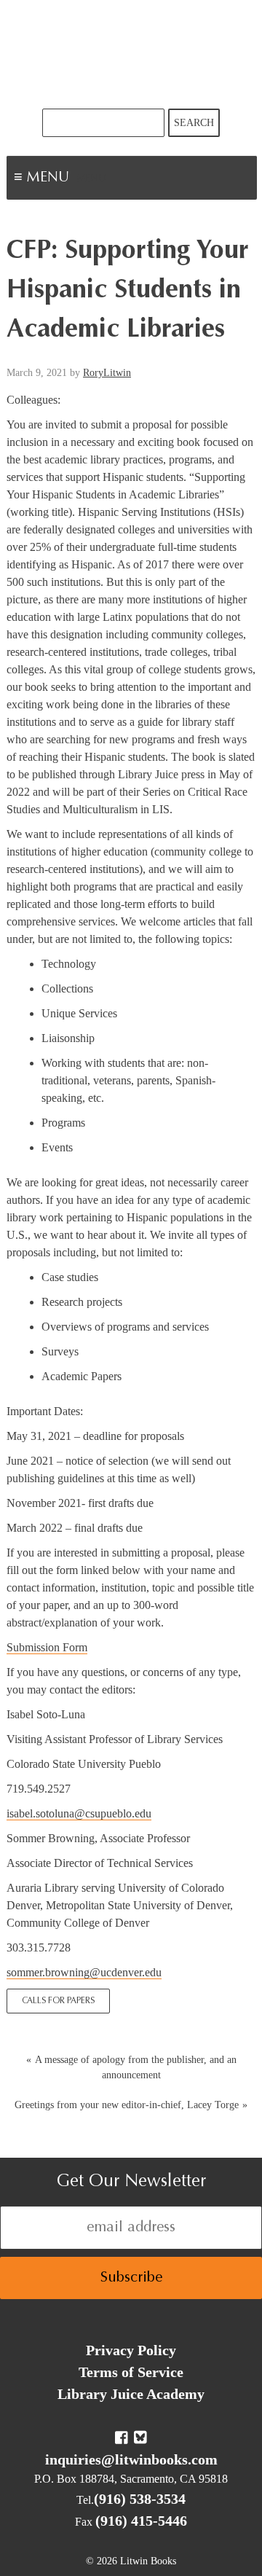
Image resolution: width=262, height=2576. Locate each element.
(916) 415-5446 (141, 2521)
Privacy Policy (131, 2350)
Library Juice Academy (131, 2394)
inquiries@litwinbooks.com (131, 2459)
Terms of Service (131, 2372)
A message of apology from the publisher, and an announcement (136, 2067)
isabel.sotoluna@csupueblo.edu (79, 1813)
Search (194, 123)
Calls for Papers (58, 2001)
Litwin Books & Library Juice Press (131, 54)
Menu (92, 179)
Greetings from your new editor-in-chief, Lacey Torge (127, 2105)
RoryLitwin (107, 373)
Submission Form (47, 1647)
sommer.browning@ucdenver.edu (84, 1972)
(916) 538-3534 (140, 2499)
